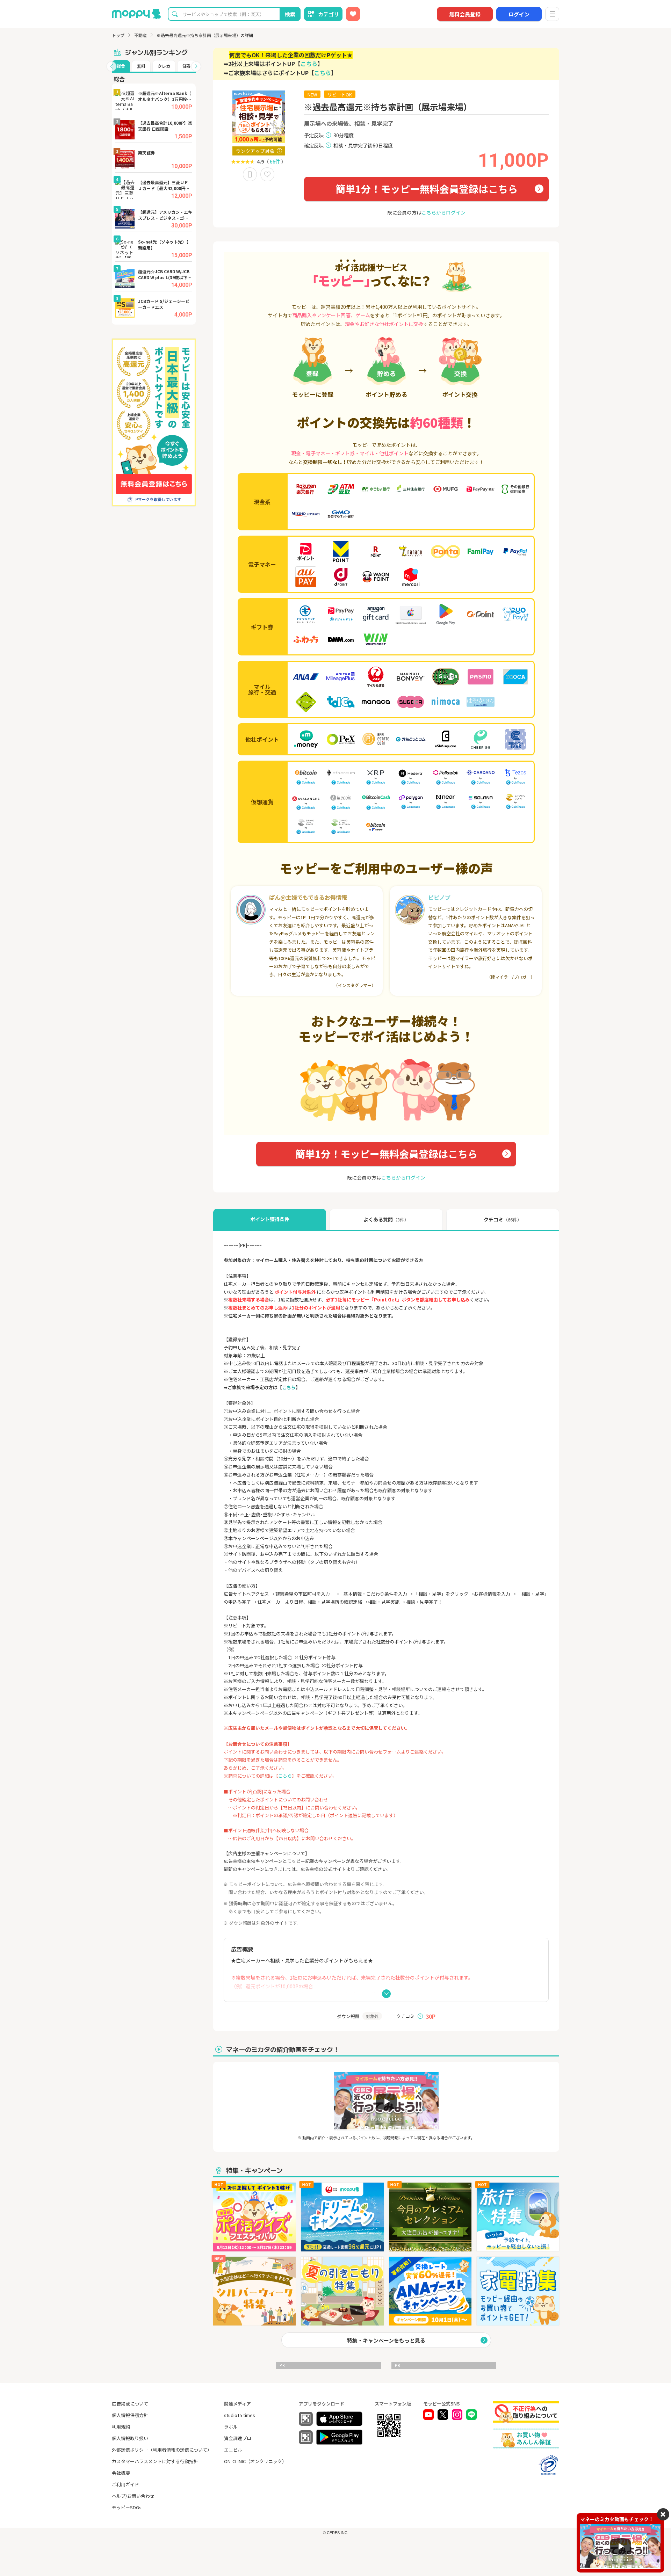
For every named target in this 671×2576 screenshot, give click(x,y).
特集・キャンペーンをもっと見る (386, 2340)
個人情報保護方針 (130, 2415)
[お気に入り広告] (353, 14)
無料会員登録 (465, 14)
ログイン (519, 14)
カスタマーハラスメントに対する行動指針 (155, 2461)
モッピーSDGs (127, 2507)
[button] (111, 66)
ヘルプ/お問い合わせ (133, 2496)
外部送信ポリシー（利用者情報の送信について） (162, 2450)
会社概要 (121, 2473)
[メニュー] (552, 14)
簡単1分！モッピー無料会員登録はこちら (427, 189)
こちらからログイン (443, 212)
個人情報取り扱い (130, 2438)
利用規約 (121, 2427)
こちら (309, 64)
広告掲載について (130, 2404)
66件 (275, 161)
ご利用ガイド (125, 2484)
